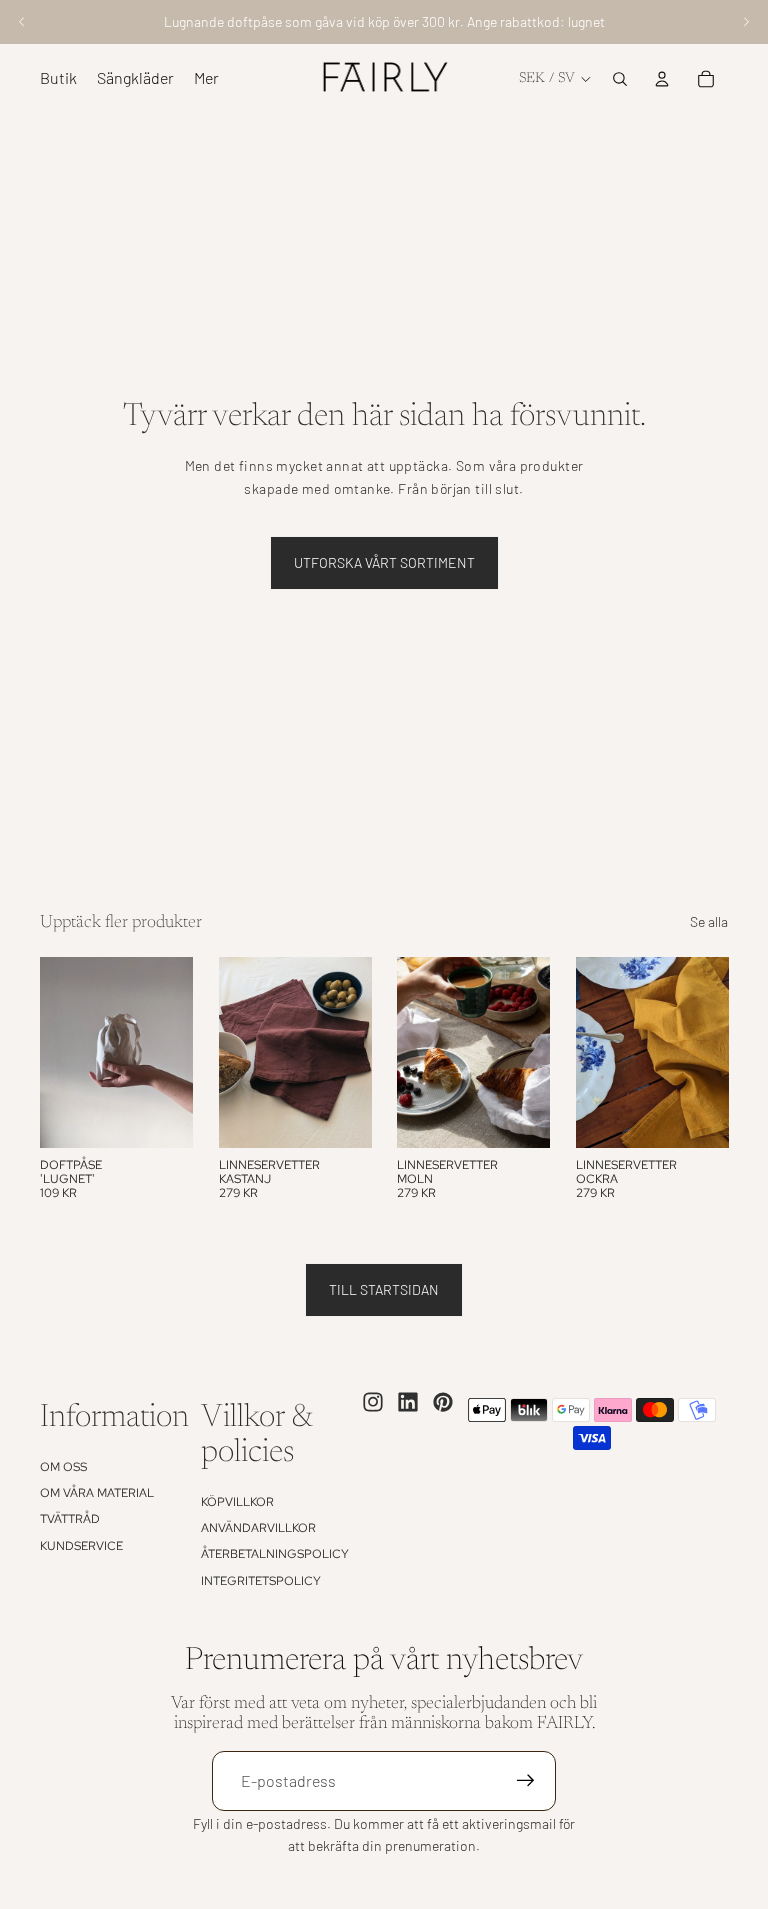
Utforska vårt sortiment (384, 562)
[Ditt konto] (662, 79)
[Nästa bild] (746, 22)
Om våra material (97, 1493)
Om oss (63, 1467)
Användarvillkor (258, 1528)
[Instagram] (373, 1402)
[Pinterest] (443, 1402)
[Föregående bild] (22, 22)
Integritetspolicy (261, 1581)
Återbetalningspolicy (275, 1554)
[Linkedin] (408, 1402)
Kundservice (81, 1546)
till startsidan (384, 1289)
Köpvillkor (237, 1502)
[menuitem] (206, 79)
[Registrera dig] (526, 1781)
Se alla (709, 921)
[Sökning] (620, 79)
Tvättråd (70, 1519)
